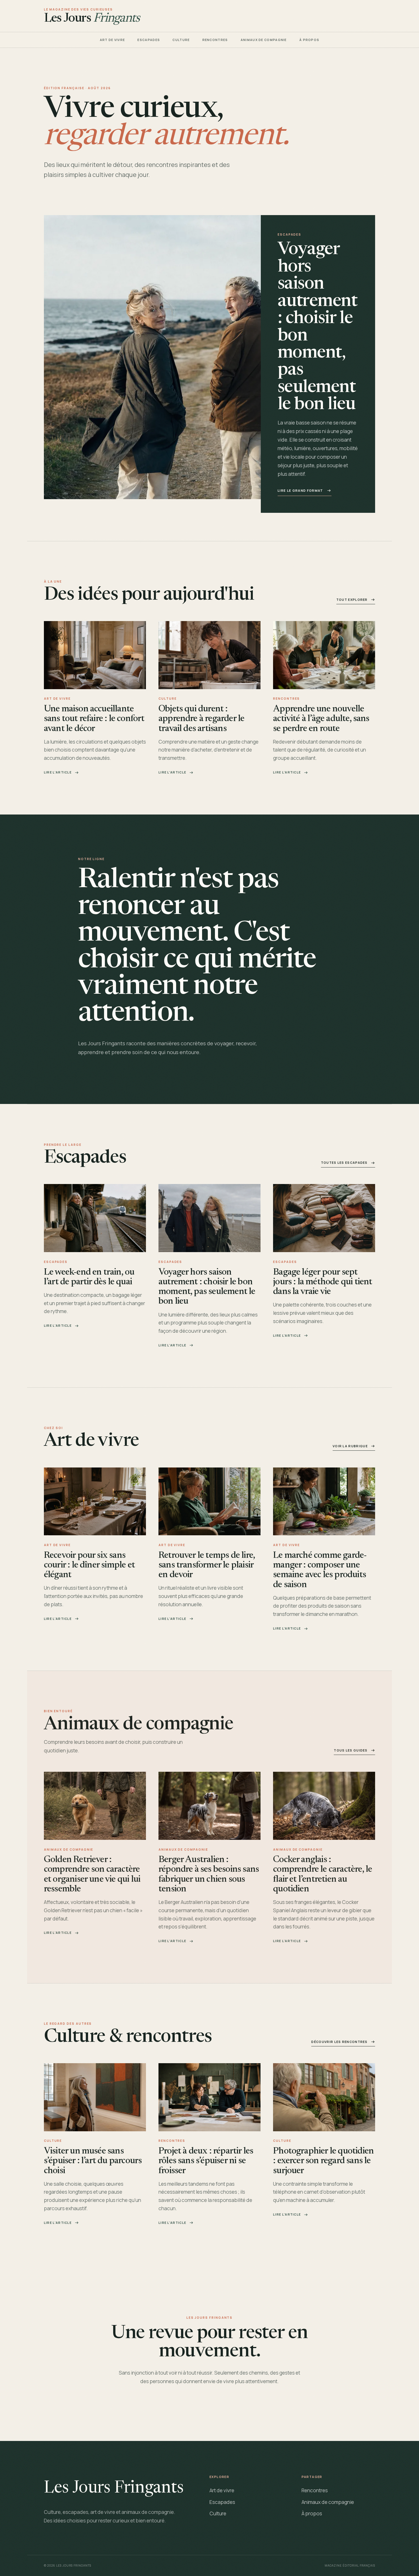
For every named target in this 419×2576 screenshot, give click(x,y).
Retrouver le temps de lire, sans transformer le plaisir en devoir (207, 1565)
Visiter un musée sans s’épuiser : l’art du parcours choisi (93, 2161)
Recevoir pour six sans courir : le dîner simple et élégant (89, 1565)
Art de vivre (112, 40)
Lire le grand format (300, 490)
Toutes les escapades (344, 1163)
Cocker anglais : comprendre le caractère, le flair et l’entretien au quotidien (323, 1875)
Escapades (149, 40)
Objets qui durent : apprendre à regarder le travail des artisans (201, 719)
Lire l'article (58, 772)
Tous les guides (351, 1750)
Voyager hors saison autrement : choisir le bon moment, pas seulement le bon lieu (207, 1287)
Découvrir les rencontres (339, 2042)
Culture (181, 40)
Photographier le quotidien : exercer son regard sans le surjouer (323, 2161)
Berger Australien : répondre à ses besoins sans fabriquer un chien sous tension (209, 1875)
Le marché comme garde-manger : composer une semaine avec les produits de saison (320, 1570)
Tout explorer (352, 600)
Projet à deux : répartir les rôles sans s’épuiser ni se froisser (206, 2161)
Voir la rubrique (350, 1446)
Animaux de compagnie (264, 40)
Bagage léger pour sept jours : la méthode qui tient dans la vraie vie (323, 1282)
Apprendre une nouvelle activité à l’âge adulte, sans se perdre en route (321, 719)
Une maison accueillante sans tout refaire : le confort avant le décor (94, 719)
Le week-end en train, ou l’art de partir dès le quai (89, 1277)
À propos (309, 40)
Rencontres (215, 40)
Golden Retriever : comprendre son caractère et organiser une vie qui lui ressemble (92, 1875)
